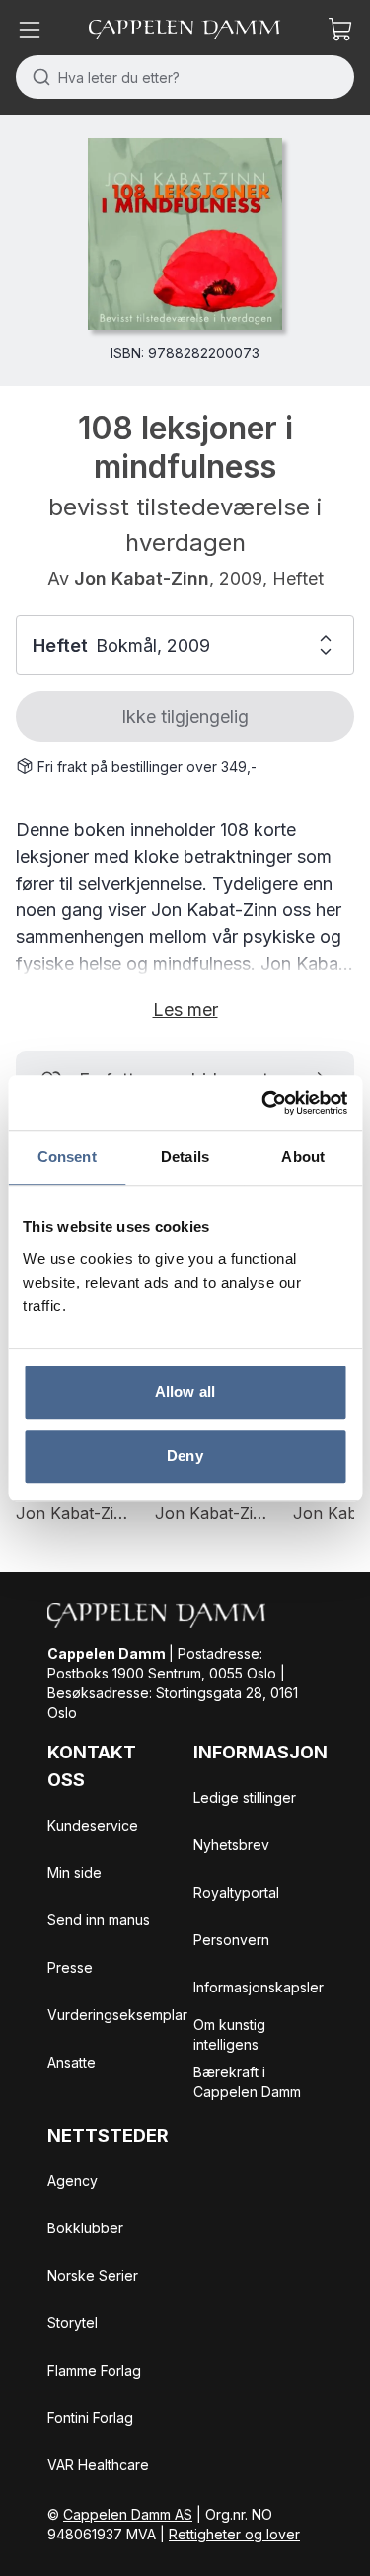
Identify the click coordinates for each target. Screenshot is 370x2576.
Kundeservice (93, 1825)
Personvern (231, 1940)
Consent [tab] (67, 1157)
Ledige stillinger (245, 1797)
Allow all (185, 1392)
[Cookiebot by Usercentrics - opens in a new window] (263, 1103)
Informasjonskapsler (259, 1987)
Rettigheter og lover (234, 2534)
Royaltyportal (236, 1892)
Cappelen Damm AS (128, 2514)
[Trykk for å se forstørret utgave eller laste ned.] (185, 234)
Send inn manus (99, 1920)
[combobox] (185, 77)
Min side (74, 1873)
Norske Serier (93, 2275)
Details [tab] (185, 1157)
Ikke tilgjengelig (185, 716)
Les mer (185, 1010)
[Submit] (37, 77)
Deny (185, 1456)
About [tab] (303, 1157)
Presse (70, 1967)
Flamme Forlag (94, 2370)
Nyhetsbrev (231, 1845)
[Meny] (30, 30)
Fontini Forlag (90, 2418)
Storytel (73, 2323)
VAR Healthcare (98, 2465)
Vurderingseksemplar (117, 2015)
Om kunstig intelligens (229, 2034)
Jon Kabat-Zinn (142, 578)
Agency (73, 2181)
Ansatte (72, 2062)
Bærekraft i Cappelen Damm (247, 2082)
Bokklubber (85, 2228)
